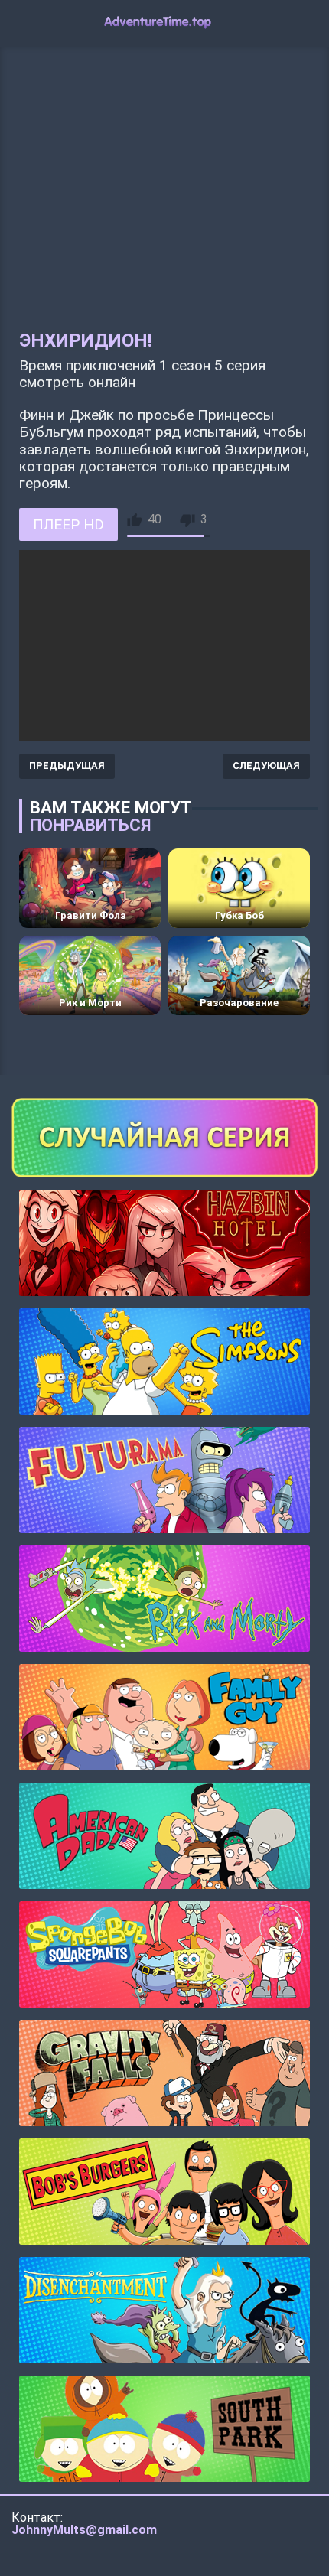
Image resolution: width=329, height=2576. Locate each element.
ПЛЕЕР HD (68, 524)
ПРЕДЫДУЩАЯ (67, 765)
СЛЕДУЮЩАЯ (266, 765)
